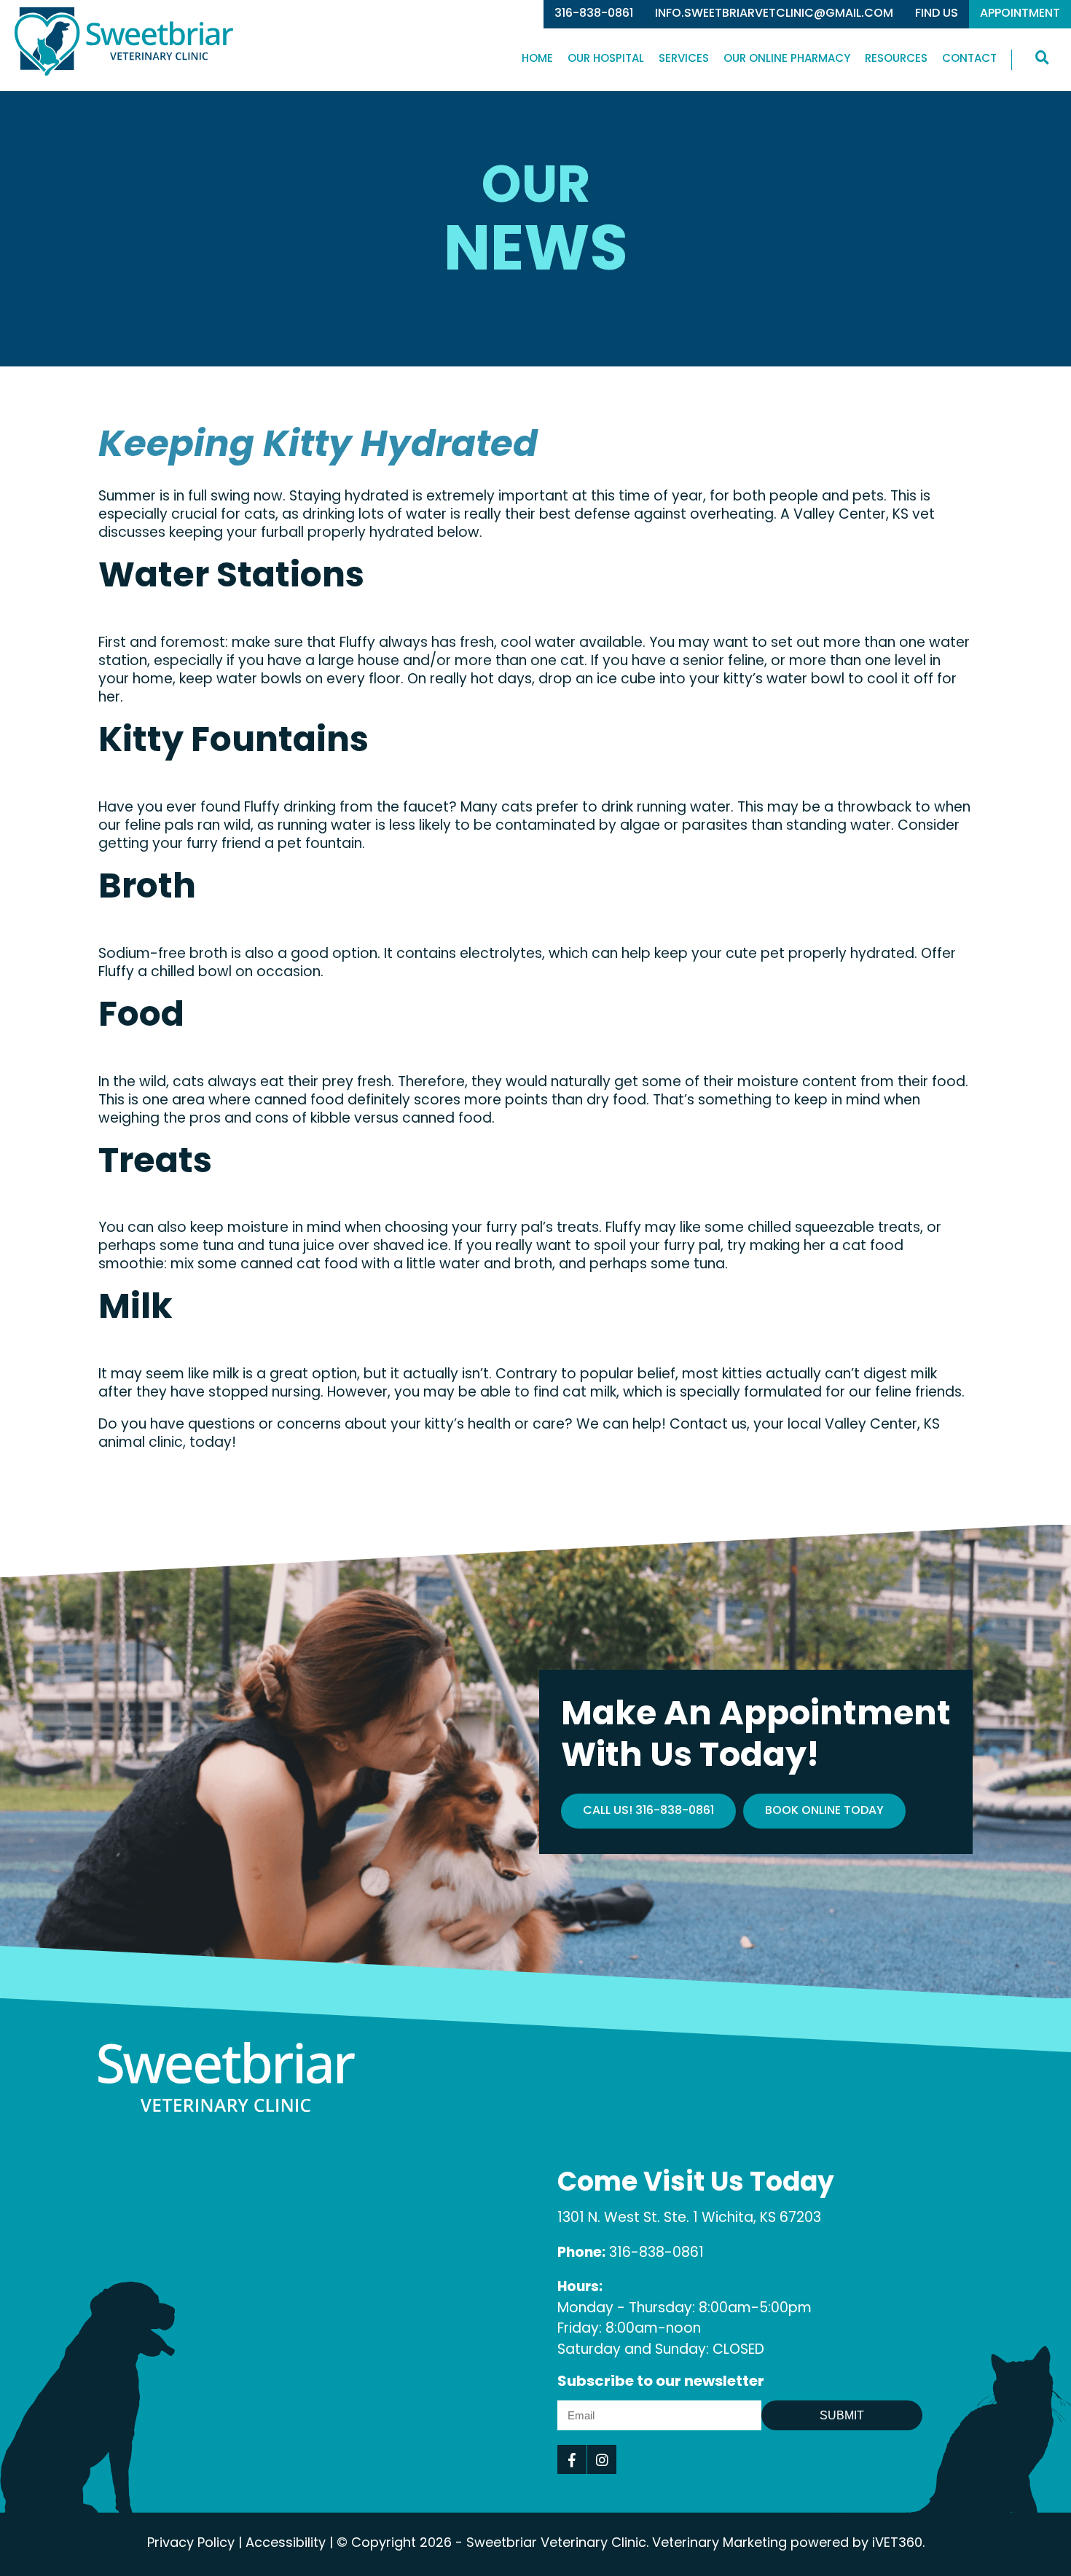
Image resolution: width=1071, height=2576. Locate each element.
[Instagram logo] (602, 2459)
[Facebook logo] (572, 2459)
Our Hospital (606, 59)
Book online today (824, 1811)
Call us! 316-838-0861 (648, 1811)
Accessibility (286, 2544)
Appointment (1020, 14)
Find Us (937, 14)
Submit (842, 2415)
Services (684, 59)
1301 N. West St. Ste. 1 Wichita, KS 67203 (689, 2219)
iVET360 (897, 2544)
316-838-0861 (594, 14)
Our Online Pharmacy (787, 59)
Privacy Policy (191, 2544)
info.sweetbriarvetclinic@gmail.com (774, 14)
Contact (969, 59)
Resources (896, 59)
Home (537, 59)
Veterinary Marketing (719, 2544)
